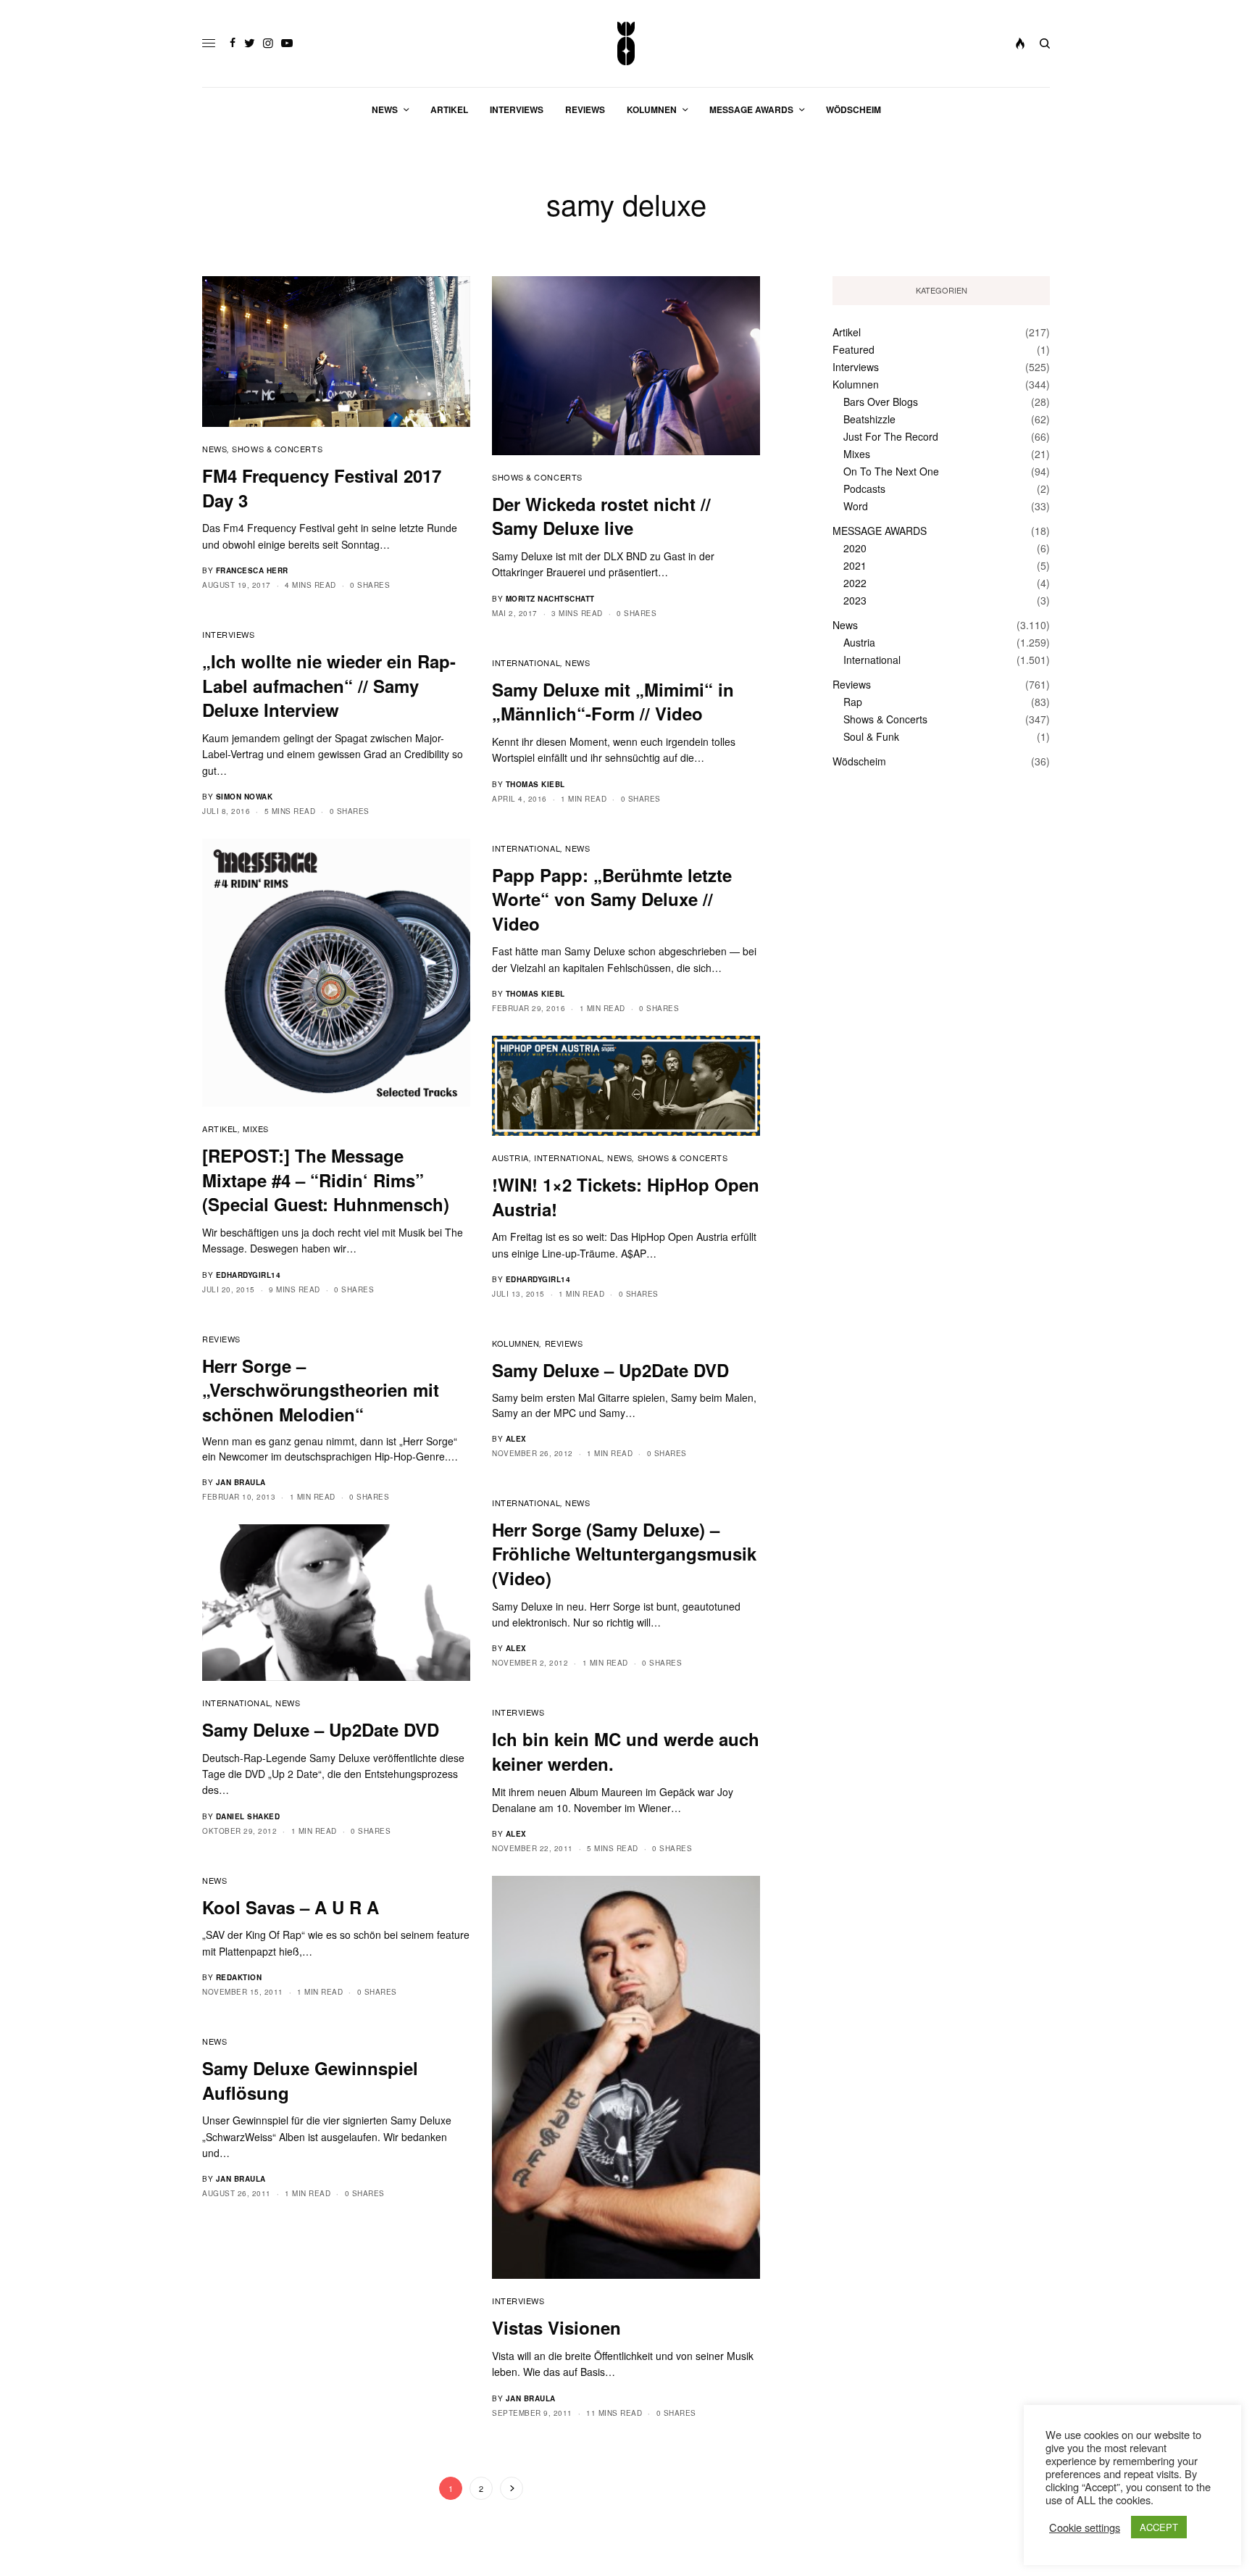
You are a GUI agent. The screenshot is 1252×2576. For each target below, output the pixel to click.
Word (856, 506)
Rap (853, 702)
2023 (855, 600)
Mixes (256, 1129)
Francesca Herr (252, 570)
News (214, 449)
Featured (854, 349)
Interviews (229, 634)
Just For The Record (891, 436)
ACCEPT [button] (1159, 2527)
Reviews (221, 1339)
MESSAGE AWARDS (880, 531)
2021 (855, 565)
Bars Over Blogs (881, 402)
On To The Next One (891, 471)
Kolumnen (516, 1343)
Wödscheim (859, 761)
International (526, 662)
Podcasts (864, 489)
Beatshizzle (869, 419)
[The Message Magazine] (626, 43)
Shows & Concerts (277, 449)
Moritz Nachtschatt (550, 599)
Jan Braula (241, 1482)
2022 (855, 583)
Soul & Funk (871, 736)
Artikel (220, 1129)
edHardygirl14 (249, 1275)
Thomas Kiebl (535, 784)
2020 (855, 548)
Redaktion (239, 1977)
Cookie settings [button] (1085, 2527)
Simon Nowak (245, 797)
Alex (516, 1439)
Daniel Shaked (248, 1816)
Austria (510, 1158)
